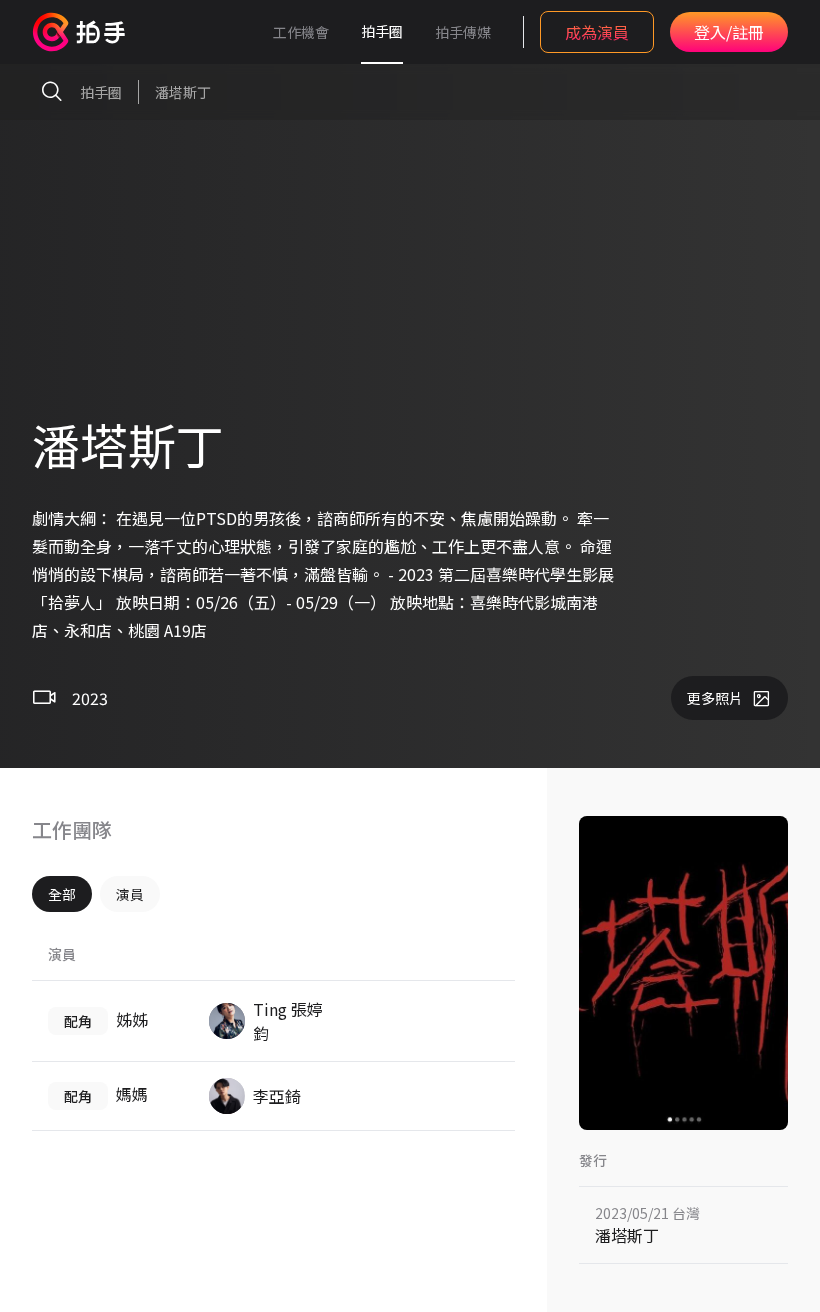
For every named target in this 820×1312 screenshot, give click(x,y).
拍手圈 (382, 31)
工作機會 (301, 32)
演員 (130, 894)
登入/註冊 (729, 32)
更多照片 (715, 698)
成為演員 (597, 32)
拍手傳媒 (463, 32)
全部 (62, 894)
